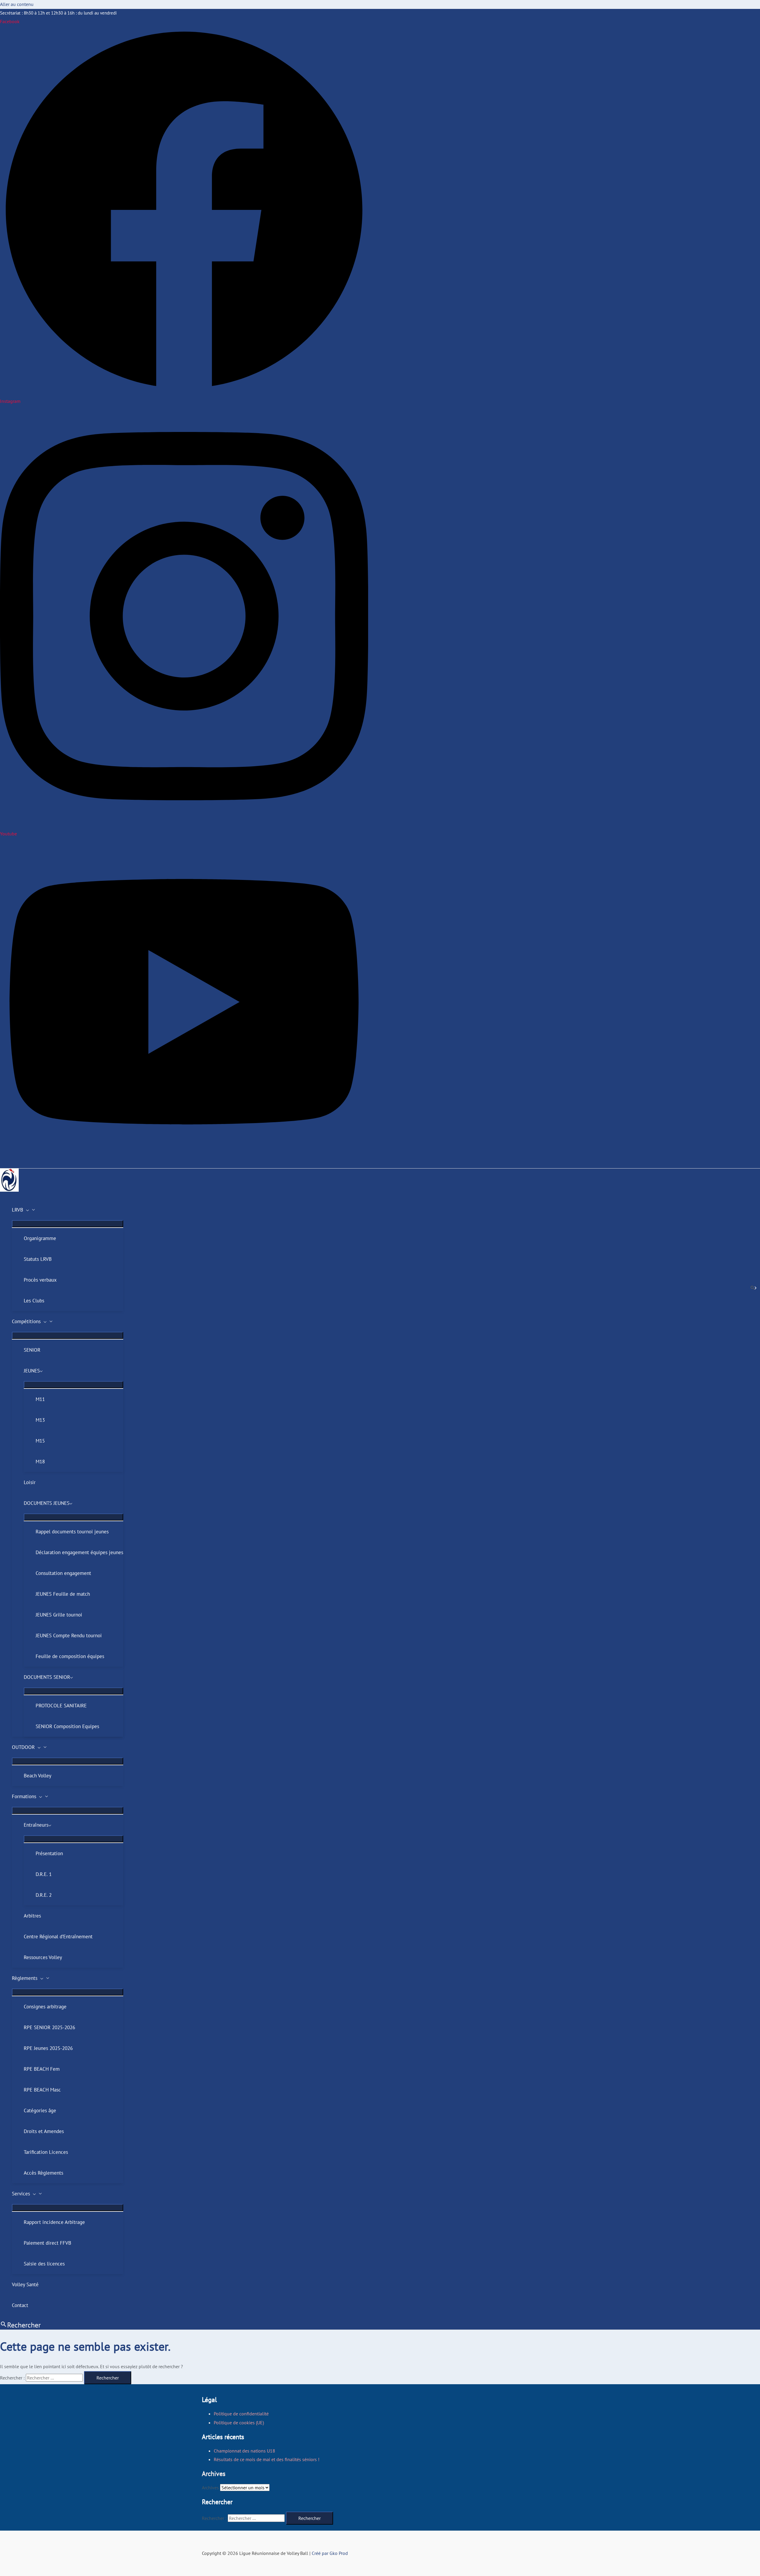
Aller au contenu (17, 4)
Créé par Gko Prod (329, 2553)
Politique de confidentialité (241, 2414)
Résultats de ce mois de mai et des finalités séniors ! (267, 2459)
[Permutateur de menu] (68, 1224)
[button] (26, 1210)
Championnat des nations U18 (244, 2451)
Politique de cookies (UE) (239, 2423)
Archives (210, 2488)
